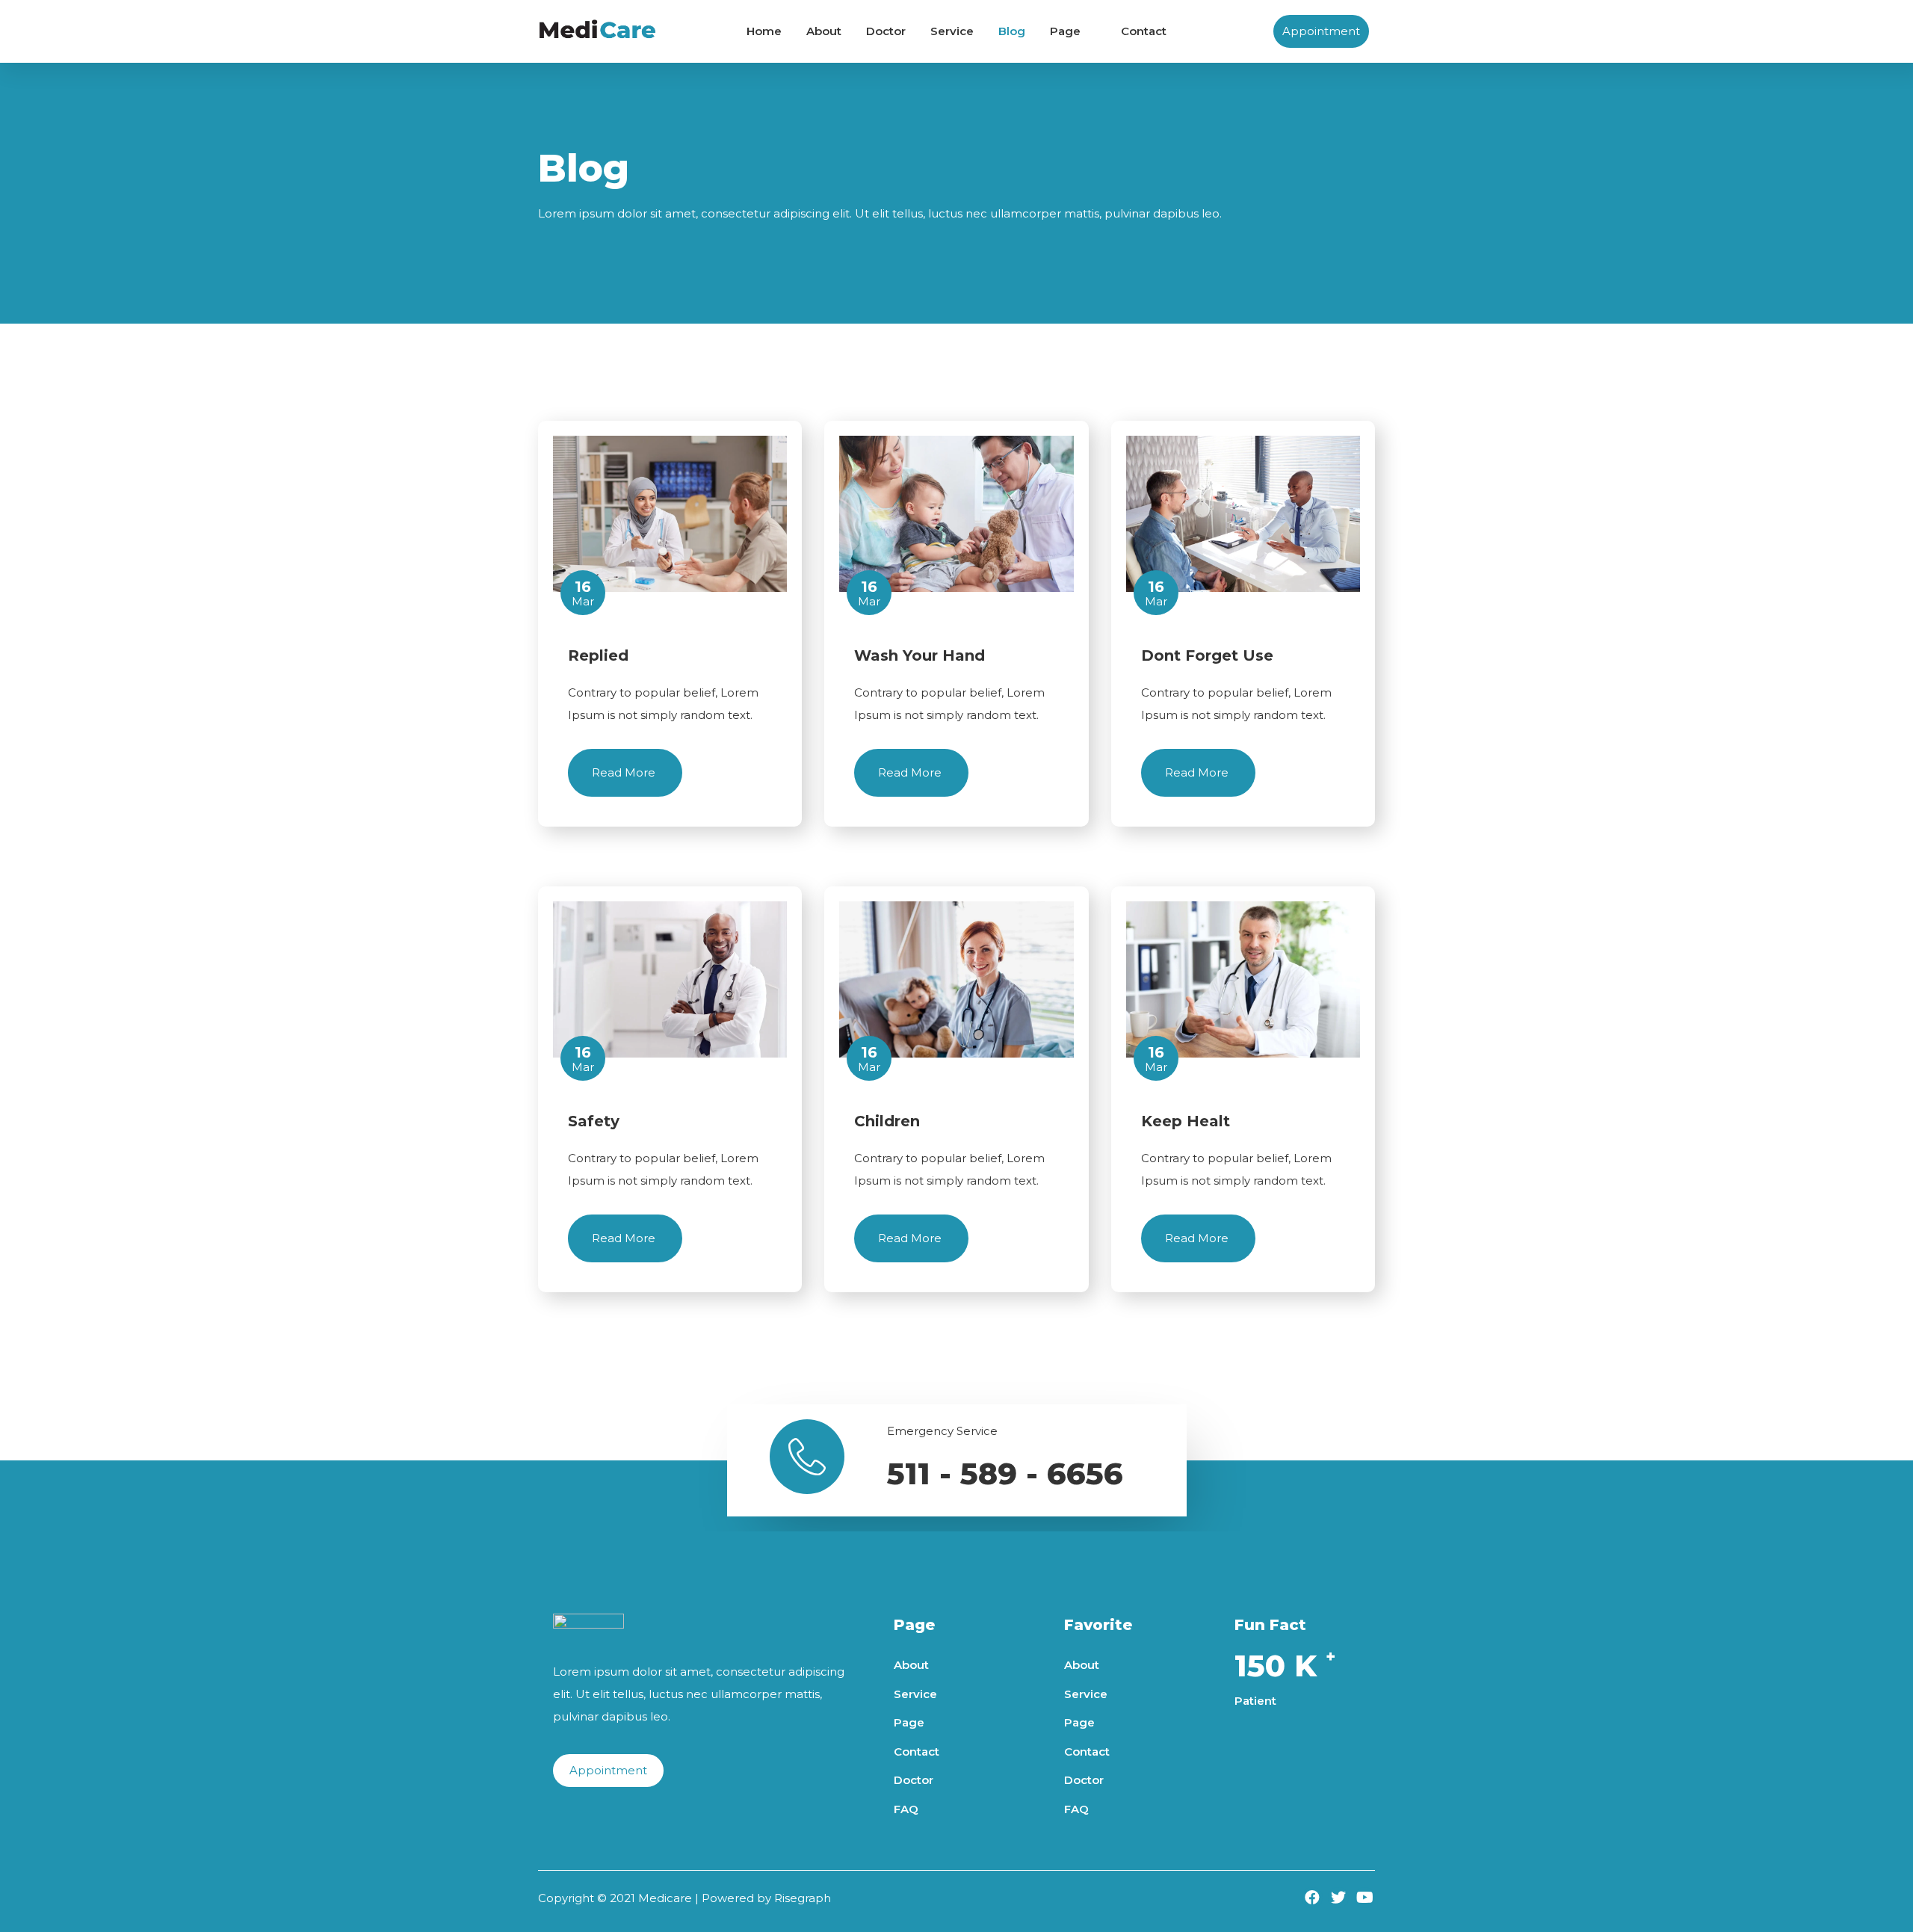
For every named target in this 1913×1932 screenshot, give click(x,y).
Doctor (886, 31)
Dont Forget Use (1207, 655)
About (824, 31)
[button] (1321, 31)
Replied (598, 655)
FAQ (906, 1809)
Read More (625, 772)
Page (1065, 31)
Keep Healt (1186, 1121)
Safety (594, 1121)
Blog (1012, 31)
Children (887, 1121)
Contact (1144, 31)
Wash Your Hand (920, 655)
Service (952, 31)
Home (764, 31)
